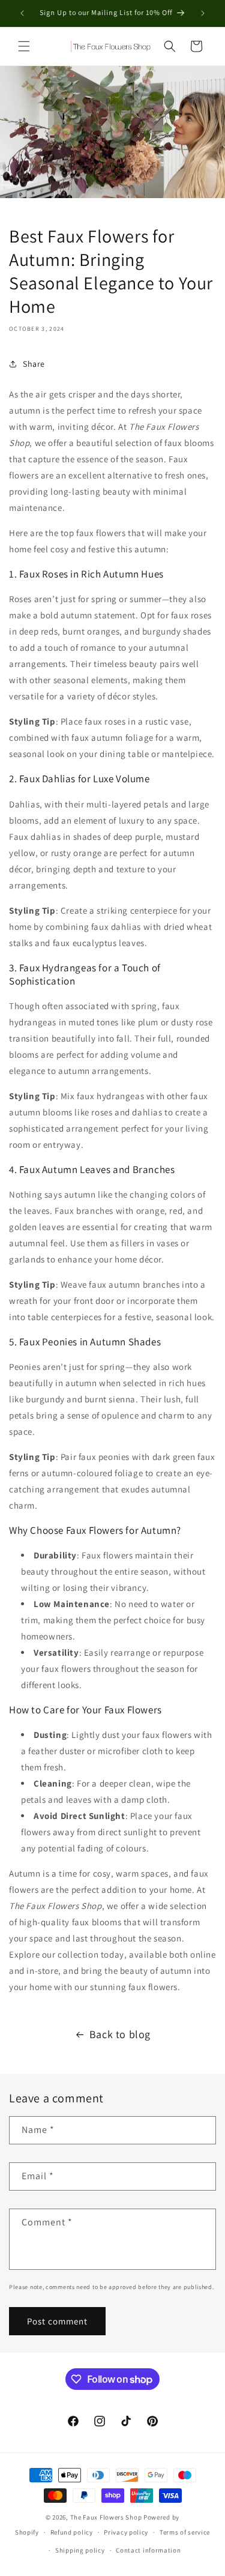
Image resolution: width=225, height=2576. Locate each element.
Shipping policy (80, 2550)
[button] (24, 46)
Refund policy (72, 2532)
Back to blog (120, 2034)
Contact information (148, 2550)
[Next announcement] (203, 13)
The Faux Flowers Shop (106, 2517)
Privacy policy (126, 2532)
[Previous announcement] (22, 13)
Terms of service (185, 2532)
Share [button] (34, 364)
